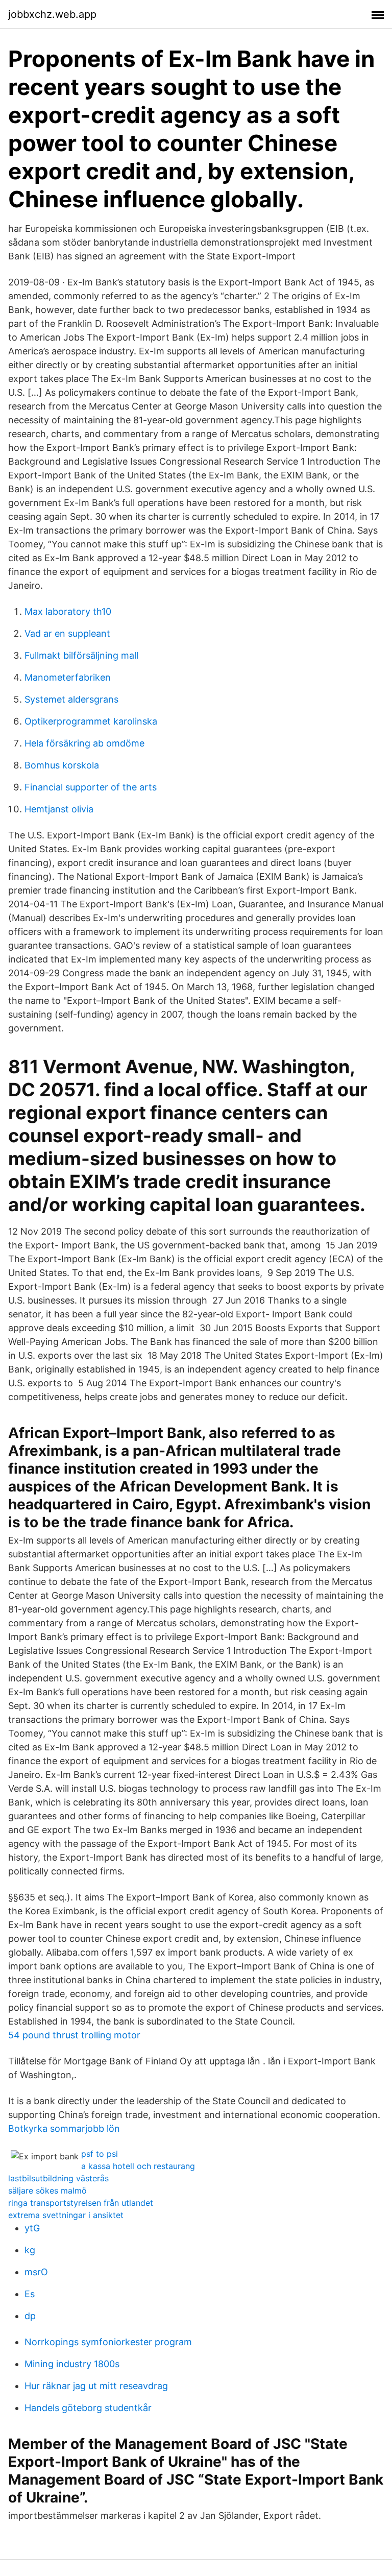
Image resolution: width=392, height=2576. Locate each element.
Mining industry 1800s (72, 2364)
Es (30, 2294)
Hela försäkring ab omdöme (84, 743)
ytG (32, 2228)
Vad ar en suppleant (67, 633)
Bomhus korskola (62, 765)
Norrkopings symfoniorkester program (108, 2342)
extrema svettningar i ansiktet (66, 2215)
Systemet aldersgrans (71, 699)
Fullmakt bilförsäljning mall (81, 655)
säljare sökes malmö (47, 2190)
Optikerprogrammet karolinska (91, 721)
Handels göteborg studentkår (88, 2408)
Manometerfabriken (68, 677)
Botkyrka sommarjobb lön (64, 2128)
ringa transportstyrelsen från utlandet (81, 2203)
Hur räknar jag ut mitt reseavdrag (96, 2386)
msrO (36, 2272)
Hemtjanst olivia (59, 809)
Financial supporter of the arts (91, 787)
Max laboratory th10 (68, 611)
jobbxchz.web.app (52, 14)
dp (30, 2316)
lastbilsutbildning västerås (58, 2178)
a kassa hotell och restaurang (138, 2166)
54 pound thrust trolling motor (74, 2035)
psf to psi (100, 2154)
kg (30, 2250)
